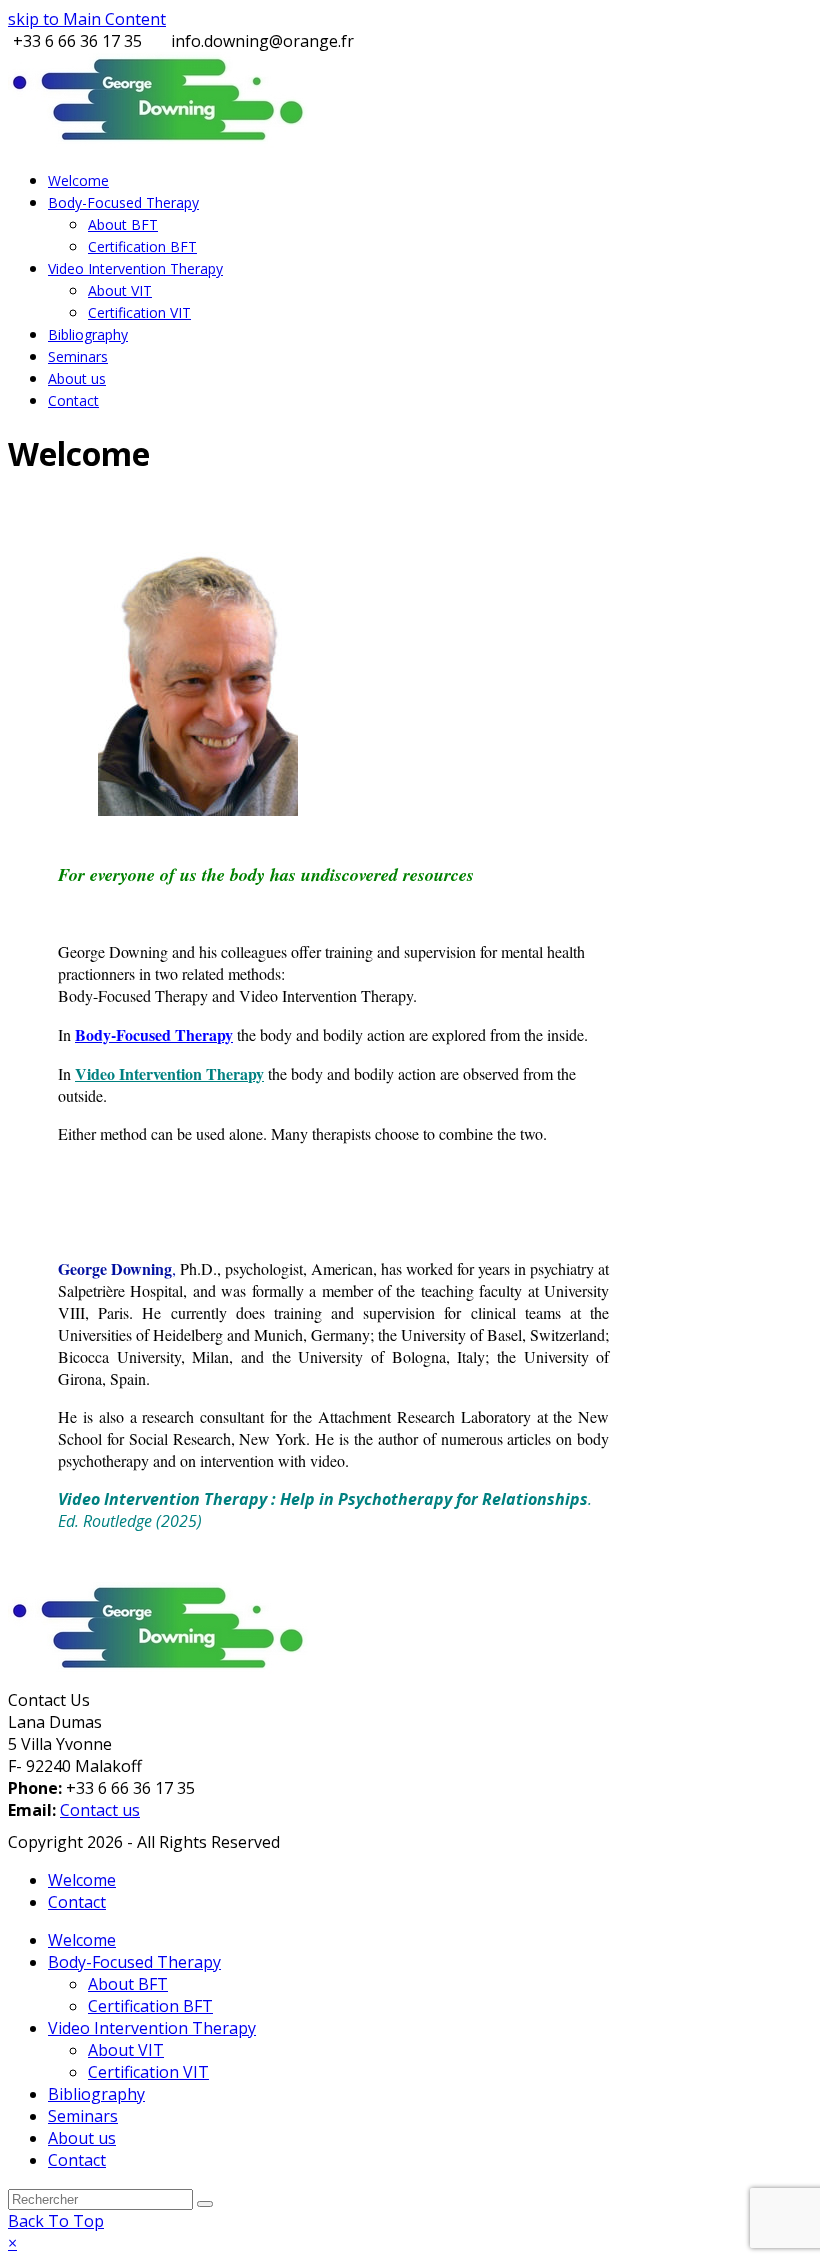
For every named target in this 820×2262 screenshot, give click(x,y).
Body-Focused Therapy (134, 1962)
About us (82, 2138)
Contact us (100, 1810)
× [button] (12, 2243)
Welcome (82, 1880)
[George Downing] (158, 1668)
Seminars (83, 2116)
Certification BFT (150, 2006)
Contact (77, 1902)
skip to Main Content (87, 19)
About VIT (126, 2050)
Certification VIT (148, 2072)
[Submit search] (205, 2204)
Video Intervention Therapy (169, 1073)
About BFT (128, 1984)
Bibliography (96, 2094)
